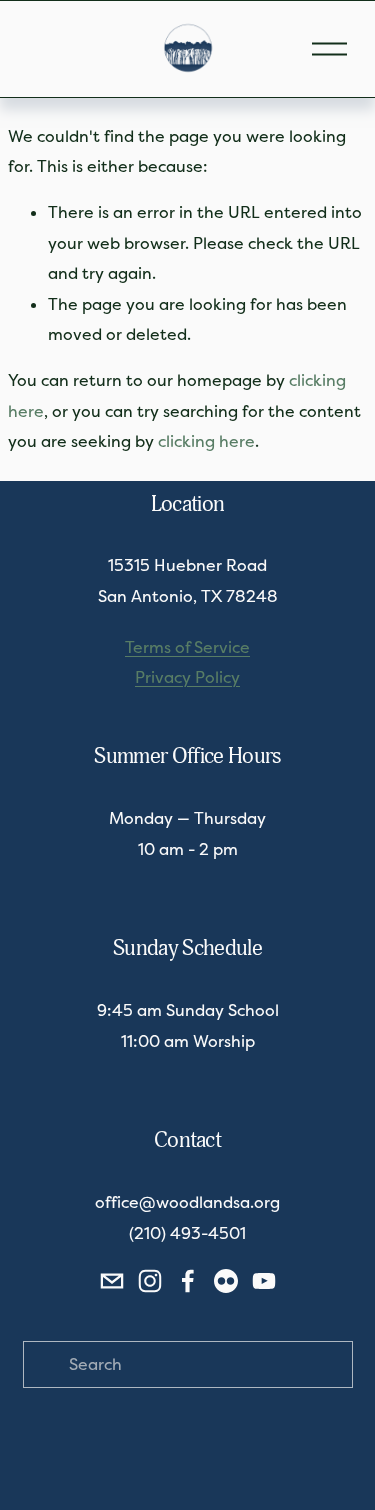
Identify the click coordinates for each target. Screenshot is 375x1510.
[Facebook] (188, 1281)
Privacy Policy (187, 677)
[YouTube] (264, 1281)
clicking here (206, 441)
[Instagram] (150, 1281)
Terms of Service (187, 647)
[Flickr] (226, 1281)
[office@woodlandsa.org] (112, 1281)
